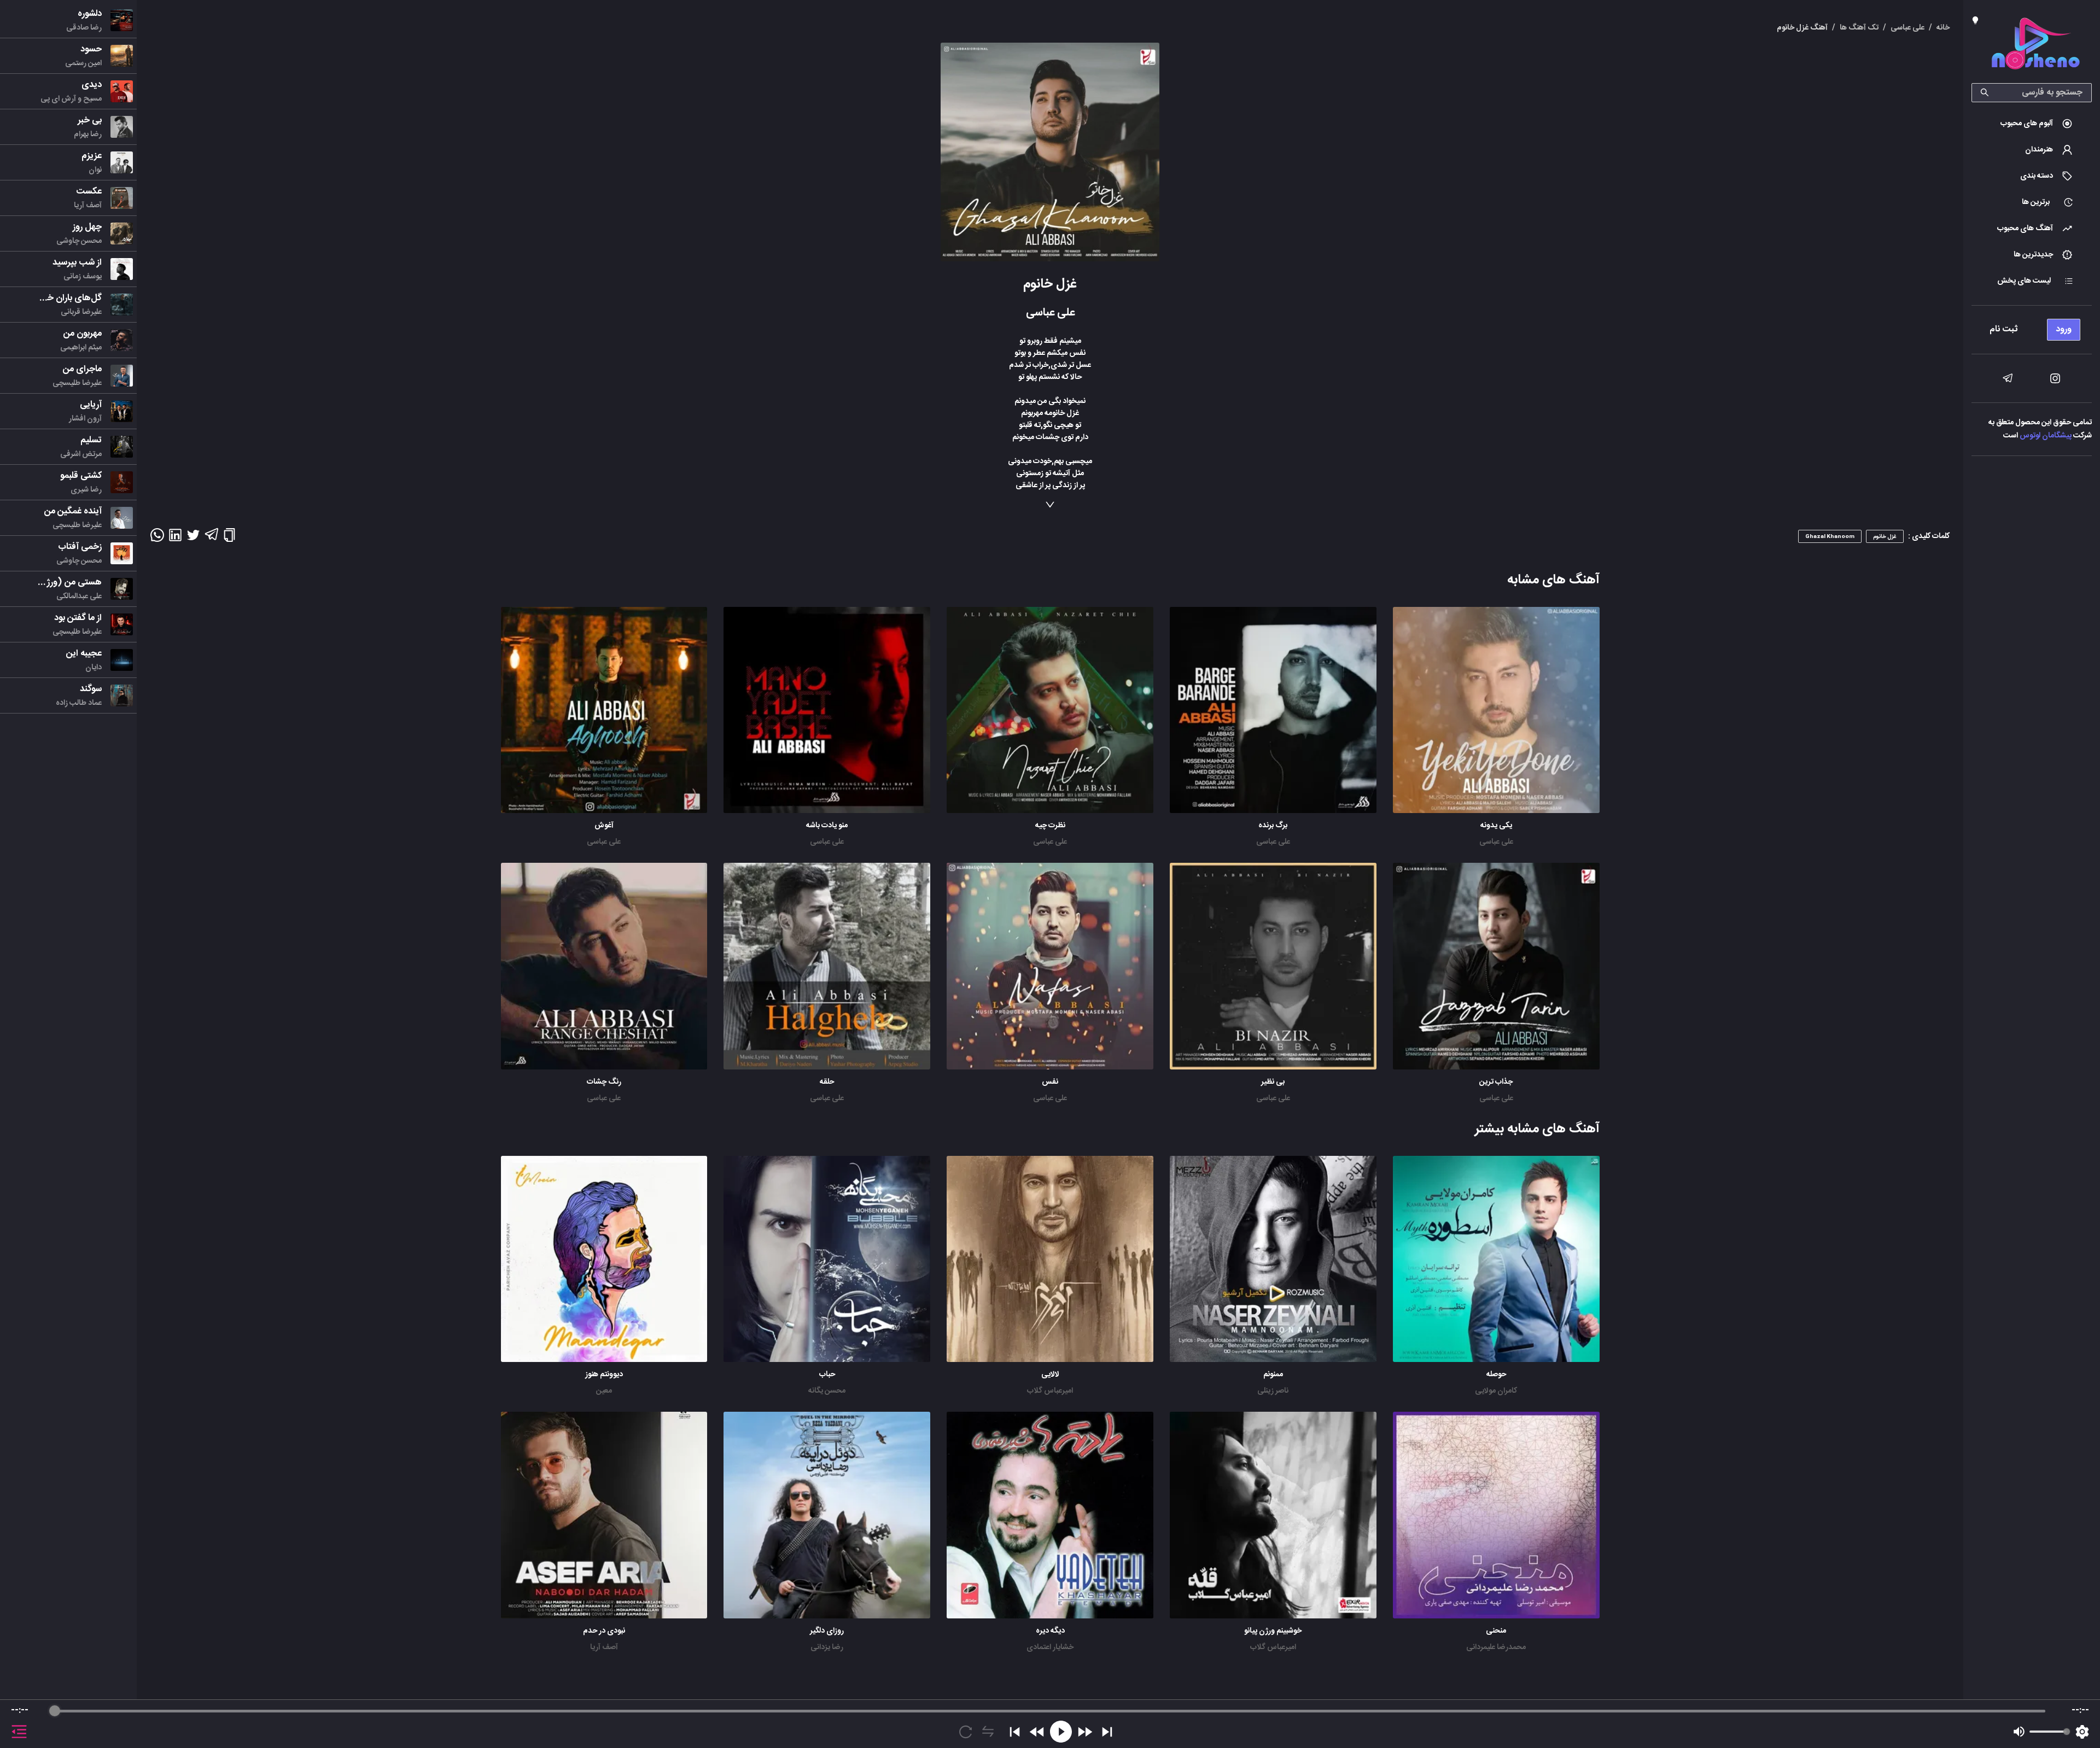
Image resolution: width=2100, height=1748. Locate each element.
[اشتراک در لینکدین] (175, 539)
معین (604, 1391)
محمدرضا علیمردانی (1496, 1647)
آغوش (604, 826)
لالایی (1050, 1375)
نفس (1050, 1082)
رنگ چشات (604, 1082)
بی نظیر (1273, 1082)
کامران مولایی (1496, 1391)
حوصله (1496, 1375)
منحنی (1496, 1631)
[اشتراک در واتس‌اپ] (157, 539)
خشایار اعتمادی (1050, 1647)
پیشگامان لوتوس (2046, 436)
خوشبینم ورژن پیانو (1273, 1631)
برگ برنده (1273, 826)
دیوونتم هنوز (604, 1375)
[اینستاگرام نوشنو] (2055, 378)
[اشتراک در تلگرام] (211, 539)
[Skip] (1107, 1732)
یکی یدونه (1496, 826)
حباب (827, 1375)
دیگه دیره (1050, 1631)
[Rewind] (1037, 1732)
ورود (2064, 329)
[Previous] (1015, 1732)
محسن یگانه (827, 1391)
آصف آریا (604, 1647)
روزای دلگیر (827, 1631)
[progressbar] (1050, 1711)
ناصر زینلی (1273, 1391)
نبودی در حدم (604, 1631)
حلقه (827, 1082)
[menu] (2032, 327)
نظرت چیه (1050, 826)
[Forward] (1085, 1732)
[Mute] (2019, 1732)
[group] (1050, 1724)
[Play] (1061, 1732)
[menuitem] (2032, 124)
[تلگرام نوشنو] (2008, 378)
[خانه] (2035, 46)
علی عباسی (1496, 842)
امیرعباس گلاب (1050, 1391)
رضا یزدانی (827, 1647)
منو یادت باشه (827, 826)
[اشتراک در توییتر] (193, 539)
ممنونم (1273, 1375)
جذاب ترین (1496, 1082)
